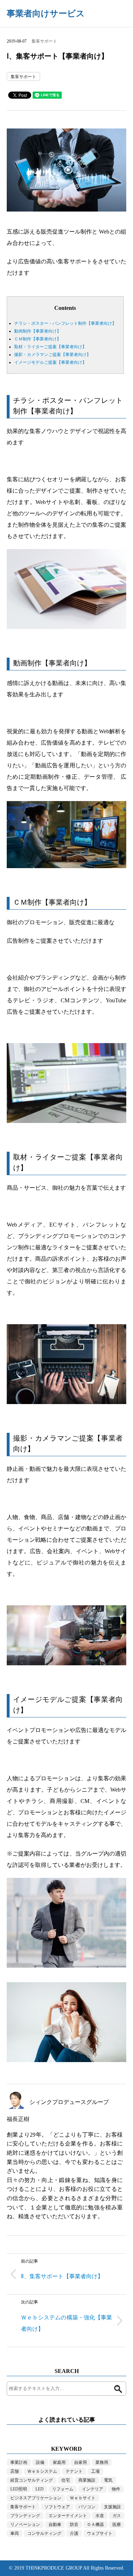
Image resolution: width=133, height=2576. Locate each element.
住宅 (66, 2480)
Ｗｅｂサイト (83, 2498)
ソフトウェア (57, 2507)
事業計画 (19, 2462)
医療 (117, 2525)
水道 (100, 2516)
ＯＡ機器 (95, 2525)
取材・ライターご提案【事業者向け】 (50, 347)
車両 (15, 2533)
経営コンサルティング (32, 2480)
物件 (116, 2489)
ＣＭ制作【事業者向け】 (38, 339)
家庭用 (59, 2462)
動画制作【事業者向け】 (38, 331)
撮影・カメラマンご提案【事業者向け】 (52, 355)
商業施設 (87, 2480)
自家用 (81, 2462)
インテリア (93, 2489)
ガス (117, 2516)
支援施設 (112, 2507)
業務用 (102, 2462)
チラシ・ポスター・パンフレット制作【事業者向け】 (65, 323)
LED (40, 2489)
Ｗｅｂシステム (42, 2471)
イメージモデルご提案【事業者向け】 (50, 362)
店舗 (15, 2471)
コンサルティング (44, 2533)
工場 (95, 2471)
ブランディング (25, 2516)
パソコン (87, 2507)
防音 (74, 2525)
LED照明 (19, 2489)
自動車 (55, 2525)
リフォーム (63, 2489)
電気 (108, 2480)
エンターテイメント (68, 2516)
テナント (74, 2471)
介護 (74, 2533)
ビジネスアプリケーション (36, 2498)
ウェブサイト (100, 2533)
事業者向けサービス (46, 13)
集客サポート (44, 41)
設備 (40, 2462)
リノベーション (25, 2525)
